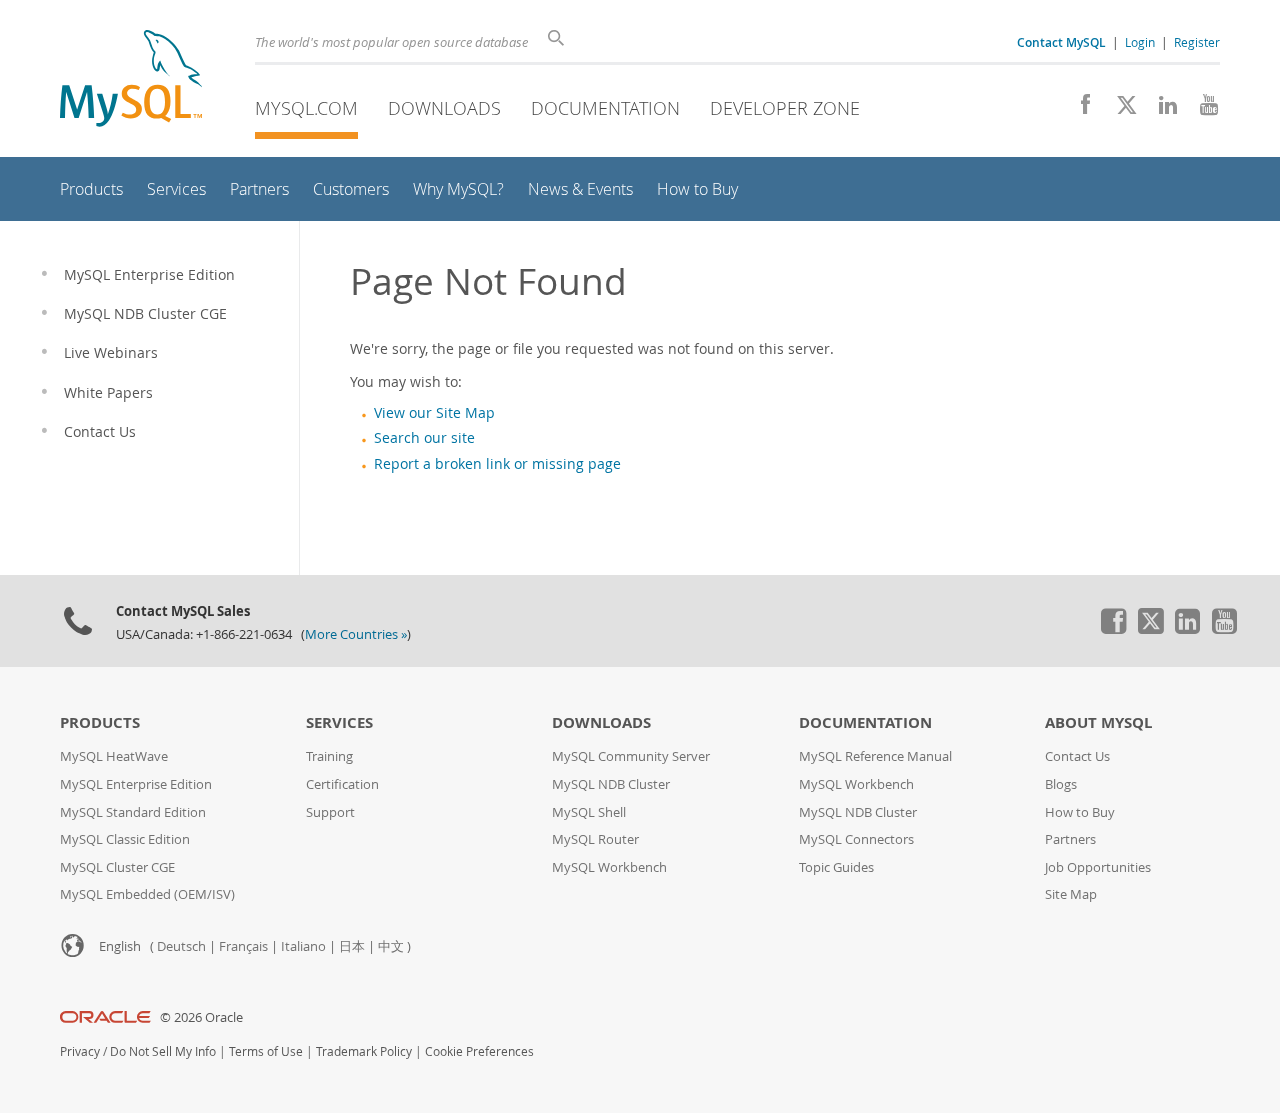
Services (339, 722)
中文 (391, 946)
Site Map (1071, 894)
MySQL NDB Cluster (611, 784)
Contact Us (1077, 756)
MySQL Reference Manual (875, 756)
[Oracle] (105, 1017)
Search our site (424, 438)
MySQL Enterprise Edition (136, 784)
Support (330, 812)
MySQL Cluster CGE (117, 867)
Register (1197, 42)
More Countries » (356, 634)
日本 (352, 946)
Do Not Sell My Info (163, 1051)
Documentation (605, 108)
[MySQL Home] (131, 80)
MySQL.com (306, 108)
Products (100, 722)
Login (1140, 42)
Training (329, 756)
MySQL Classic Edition (125, 839)
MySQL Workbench (609, 867)
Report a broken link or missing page (497, 464)
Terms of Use (266, 1051)
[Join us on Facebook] (1078, 110)
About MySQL (1098, 722)
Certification (342, 784)
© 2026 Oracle (201, 1017)
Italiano (303, 946)
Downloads (444, 108)
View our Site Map (434, 413)
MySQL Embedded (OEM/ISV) (147, 894)
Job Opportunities (1098, 867)
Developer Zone (785, 108)
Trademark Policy (364, 1051)
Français (243, 946)
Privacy (80, 1051)
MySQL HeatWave (114, 756)
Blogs (1061, 784)
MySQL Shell (589, 812)
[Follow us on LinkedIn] (1160, 110)
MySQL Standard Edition (133, 812)
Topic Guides (836, 867)
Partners (1070, 839)
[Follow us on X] (1119, 110)
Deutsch (181, 946)
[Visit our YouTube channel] (1201, 110)
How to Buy (1080, 812)
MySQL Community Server (631, 756)
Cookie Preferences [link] (479, 1051)
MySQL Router (595, 839)
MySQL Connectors (856, 839)
